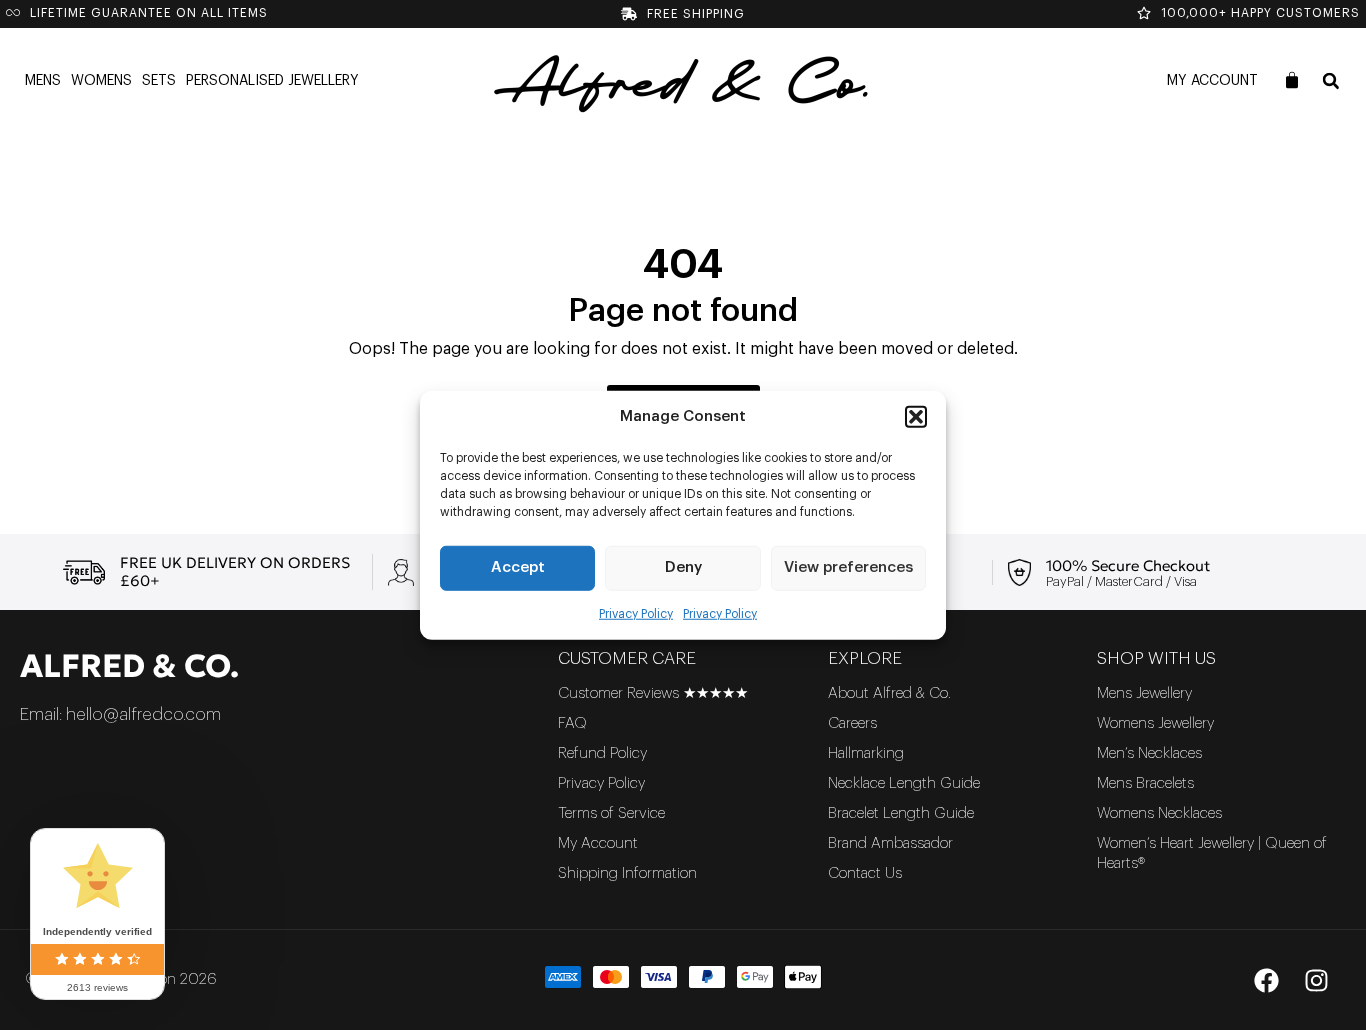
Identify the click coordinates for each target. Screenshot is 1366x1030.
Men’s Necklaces (1149, 753)
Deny (683, 567)
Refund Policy (602, 753)
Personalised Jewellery (272, 81)
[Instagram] (1316, 980)
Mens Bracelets (1145, 783)
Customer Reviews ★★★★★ (653, 693)
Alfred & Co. (129, 666)
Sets (159, 81)
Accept (518, 567)
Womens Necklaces (1159, 813)
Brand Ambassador (890, 843)
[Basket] (1292, 80)
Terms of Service (611, 813)
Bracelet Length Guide (901, 813)
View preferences (848, 567)
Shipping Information (627, 873)
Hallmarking (866, 753)
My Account (1212, 81)
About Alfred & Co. (889, 693)
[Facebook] (1266, 980)
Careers (852, 723)
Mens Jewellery (1144, 693)
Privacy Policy (636, 613)
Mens (43, 81)
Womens (101, 81)
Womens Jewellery (1155, 723)
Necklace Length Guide (904, 783)
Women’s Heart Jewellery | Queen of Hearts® (1212, 853)
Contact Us (865, 873)
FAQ (572, 723)
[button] (916, 417)
